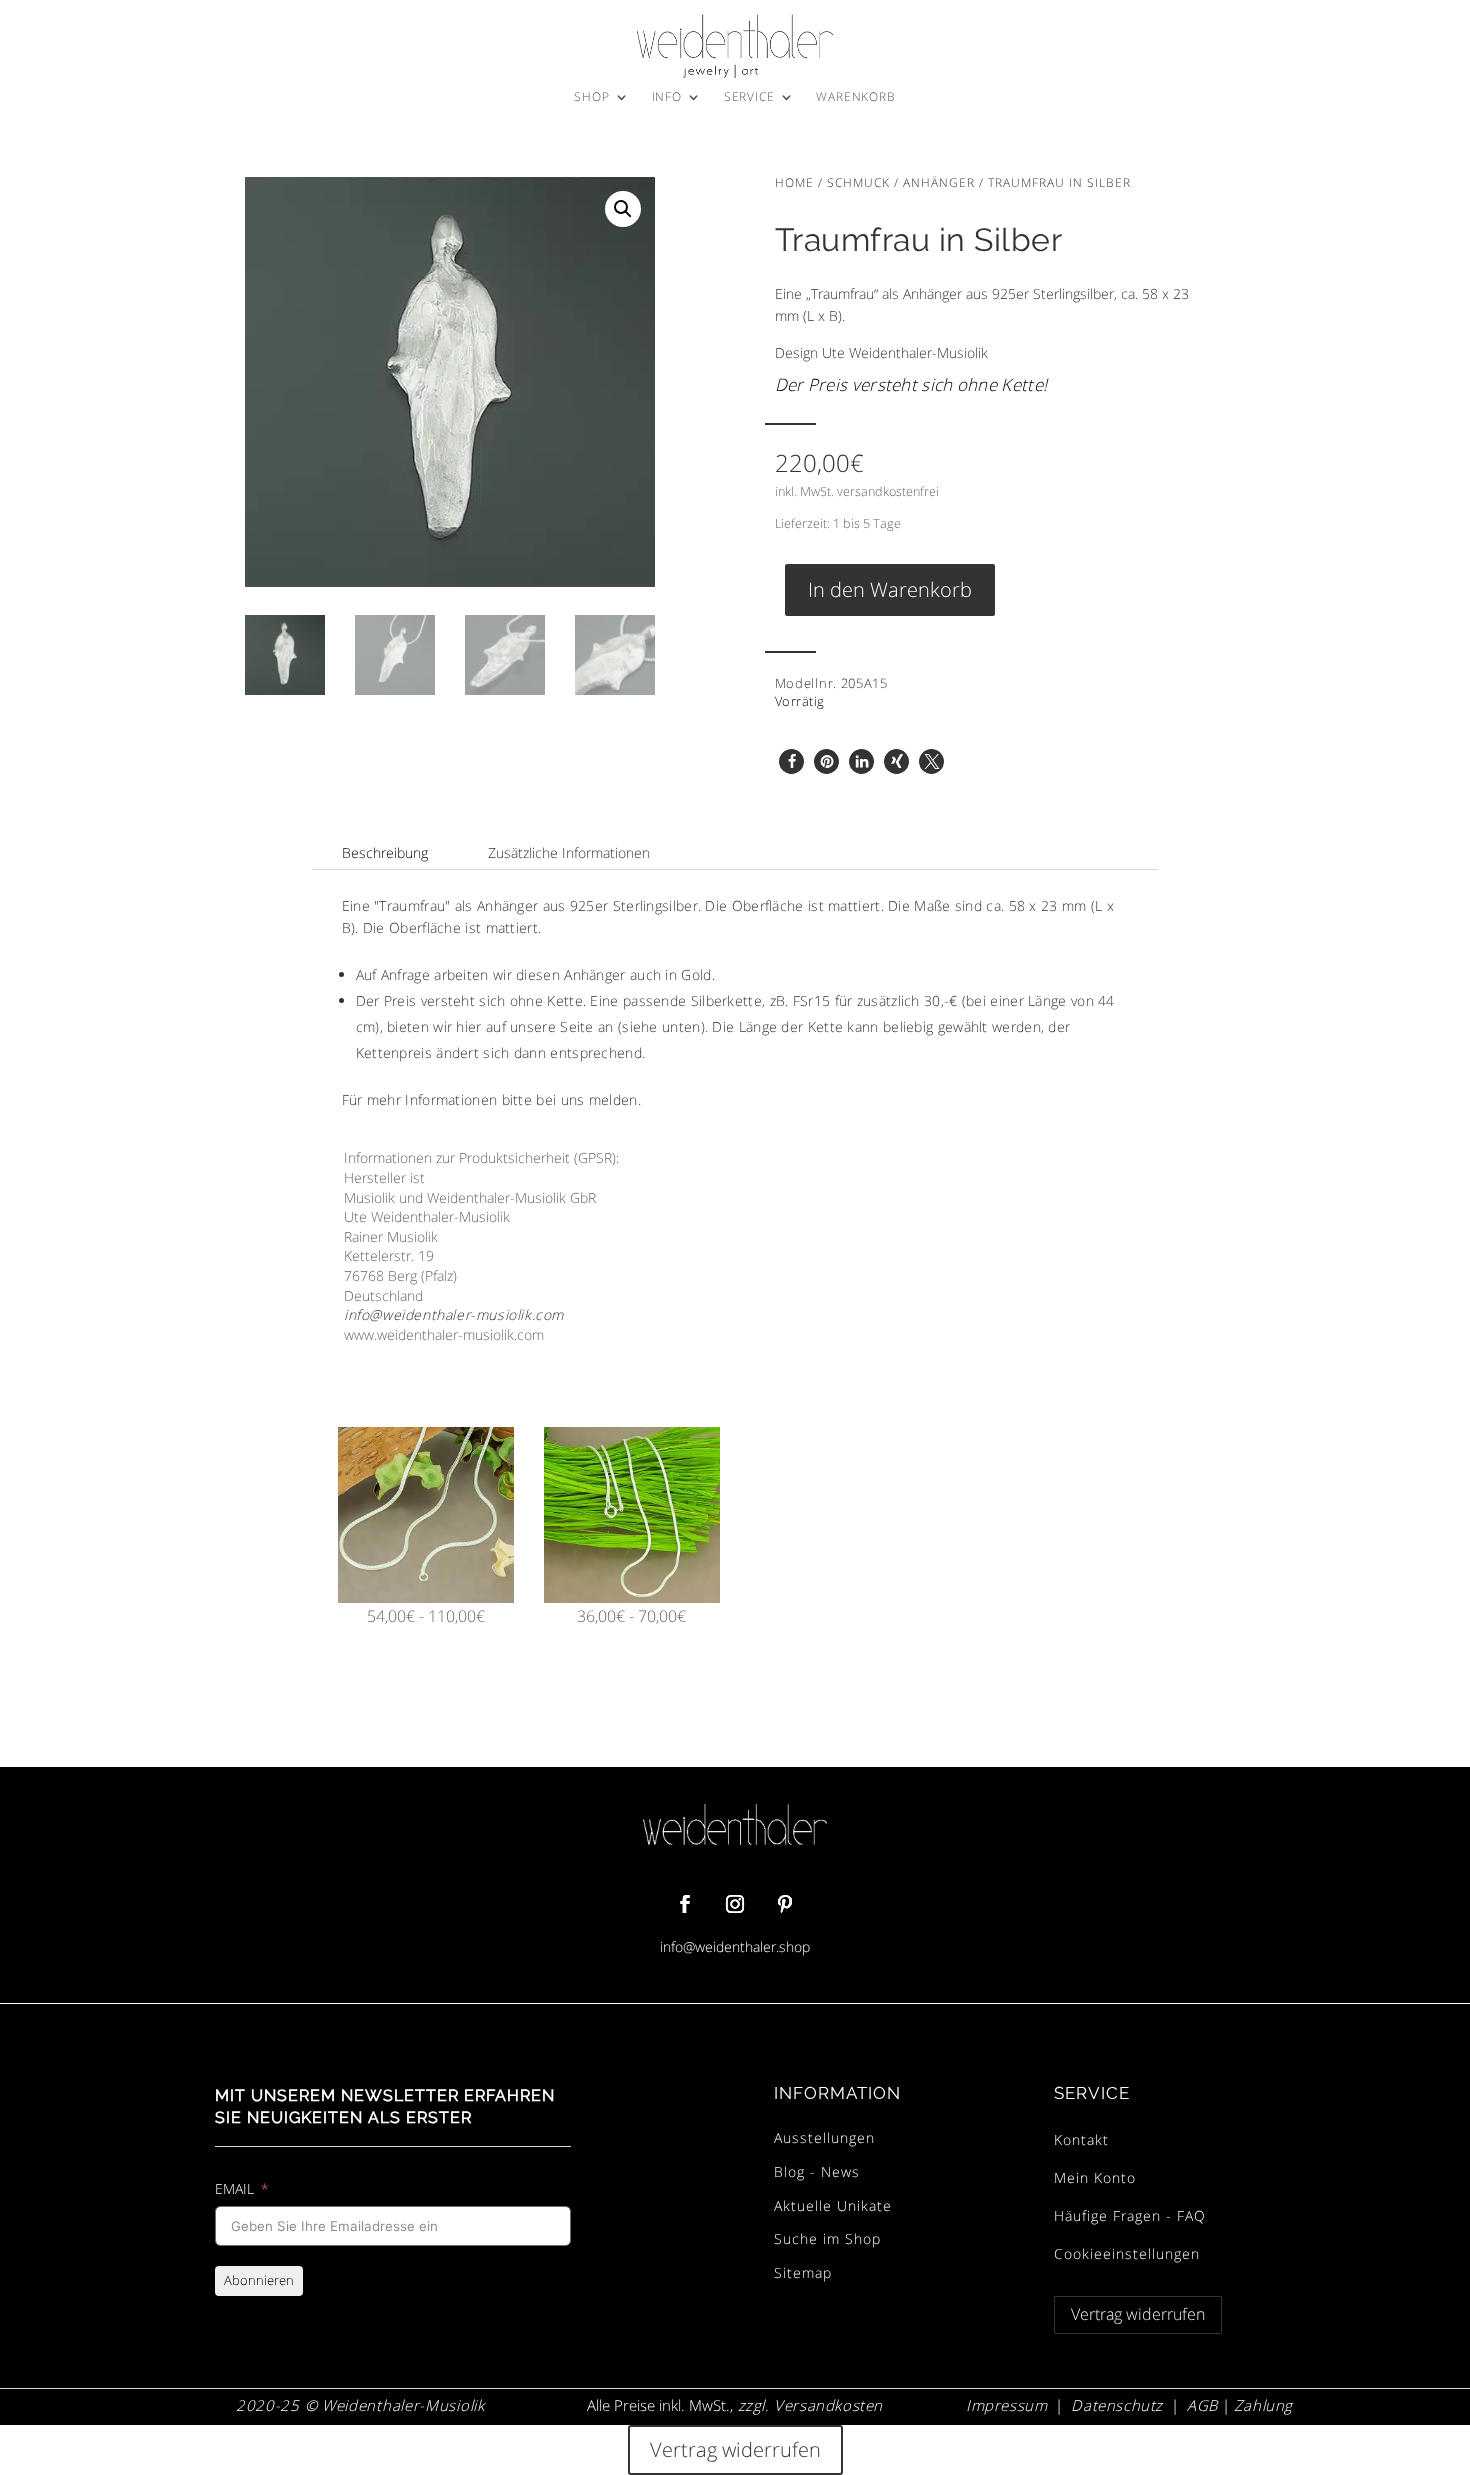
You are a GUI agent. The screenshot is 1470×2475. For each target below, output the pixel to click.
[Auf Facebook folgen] (685, 1904)
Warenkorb (855, 97)
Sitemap (803, 2272)
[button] (623, 209)
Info (667, 97)
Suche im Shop (827, 2238)
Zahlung (1263, 2405)
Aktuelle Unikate (833, 2205)
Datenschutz (1117, 2405)
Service (749, 97)
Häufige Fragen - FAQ (1130, 2215)
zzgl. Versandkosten (808, 2405)
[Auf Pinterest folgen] (785, 1904)
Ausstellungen (824, 2137)
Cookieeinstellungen (1127, 2253)
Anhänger (939, 182)
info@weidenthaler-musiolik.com (454, 1314)
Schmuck (858, 182)
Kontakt (1081, 2139)
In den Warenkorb (890, 589)
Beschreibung (385, 852)
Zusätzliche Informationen (569, 852)
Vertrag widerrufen (1138, 2314)
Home (794, 182)
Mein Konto (1095, 2177)
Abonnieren (259, 2280)
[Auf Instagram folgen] (735, 1904)
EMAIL (234, 2188)
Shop (591, 97)
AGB (1202, 2405)
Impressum (1006, 2405)
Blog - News (817, 2171)
